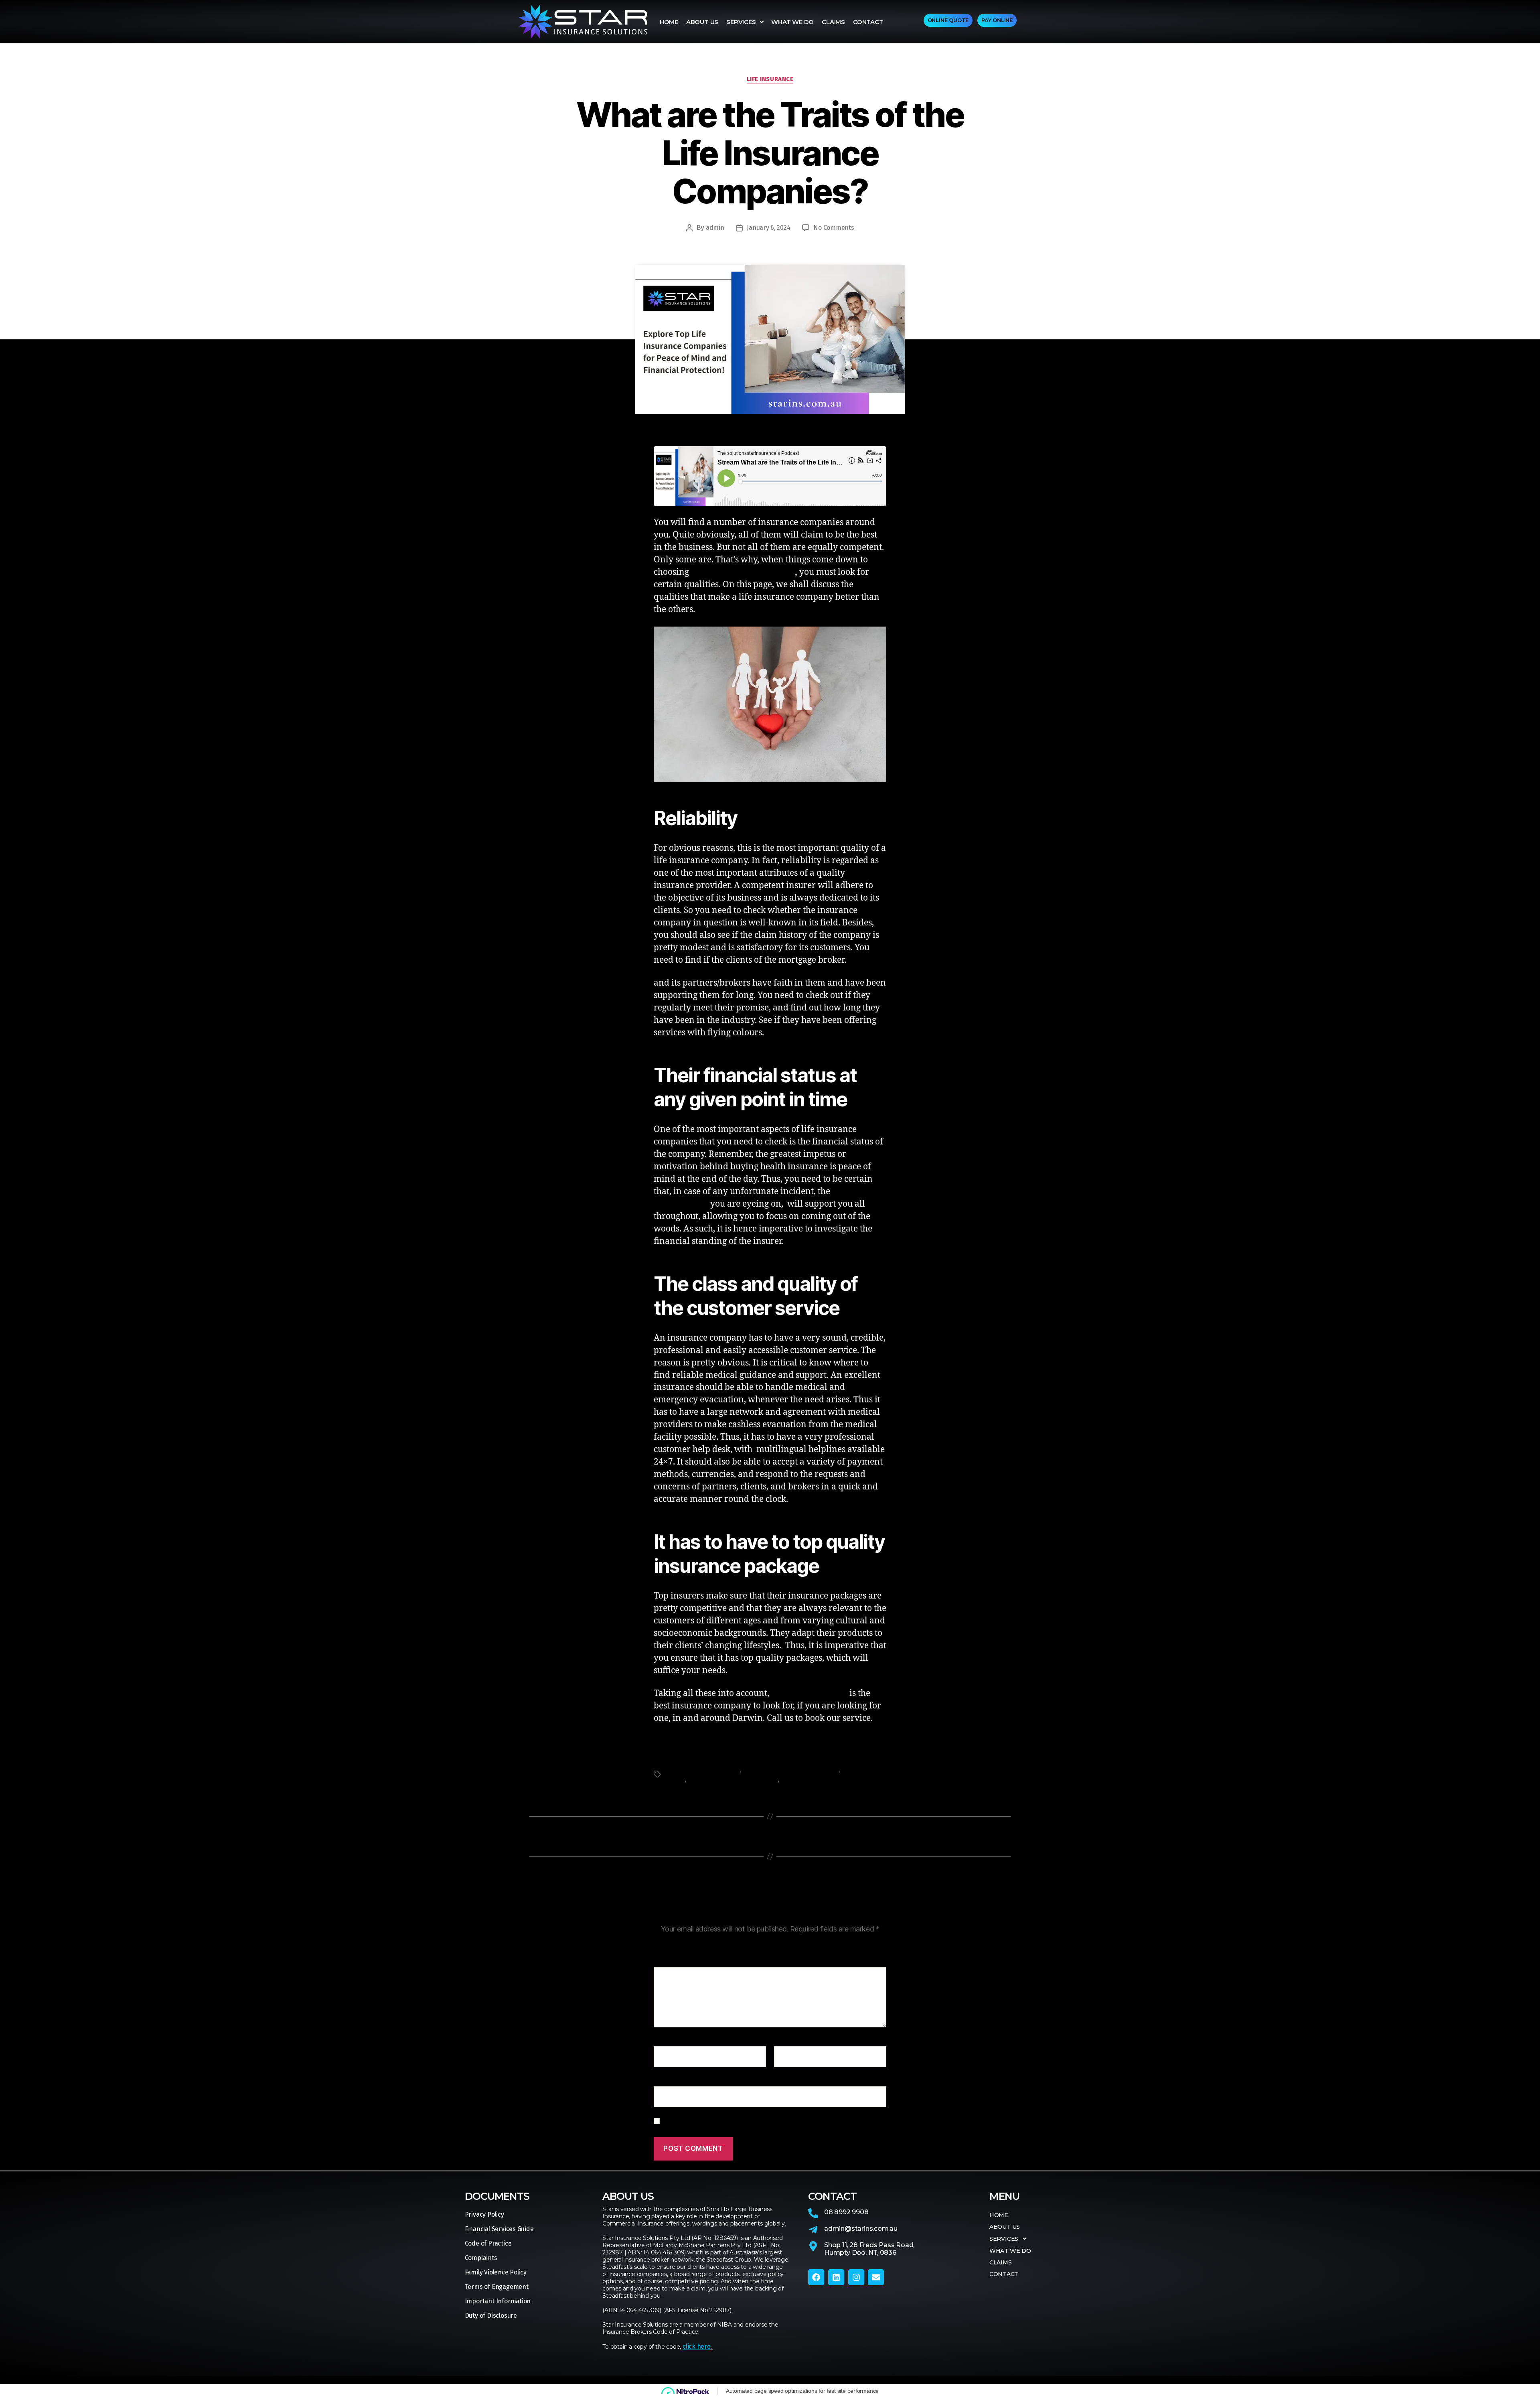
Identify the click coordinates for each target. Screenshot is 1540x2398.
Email (784, 2041)
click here (697, 2346)
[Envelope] (876, 2277)
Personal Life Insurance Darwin (733, 1779)
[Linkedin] (836, 2277)
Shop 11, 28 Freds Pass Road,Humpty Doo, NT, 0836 (869, 2249)
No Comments (834, 228)
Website (665, 2080)
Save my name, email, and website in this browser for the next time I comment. (768, 2121)
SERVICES (741, 22)
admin (715, 228)
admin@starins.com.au (861, 2229)
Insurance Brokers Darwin (702, 1769)
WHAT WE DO (792, 22)
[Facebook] (816, 2277)
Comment (670, 1962)
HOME (669, 22)
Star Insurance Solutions (816, 1779)
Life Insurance (770, 79)
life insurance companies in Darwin (743, 573)
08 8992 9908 (846, 2212)
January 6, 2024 (768, 228)
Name (665, 2041)
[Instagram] (856, 2277)
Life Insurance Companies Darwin (791, 1769)
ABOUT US (702, 22)
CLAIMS (833, 22)
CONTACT (868, 22)
